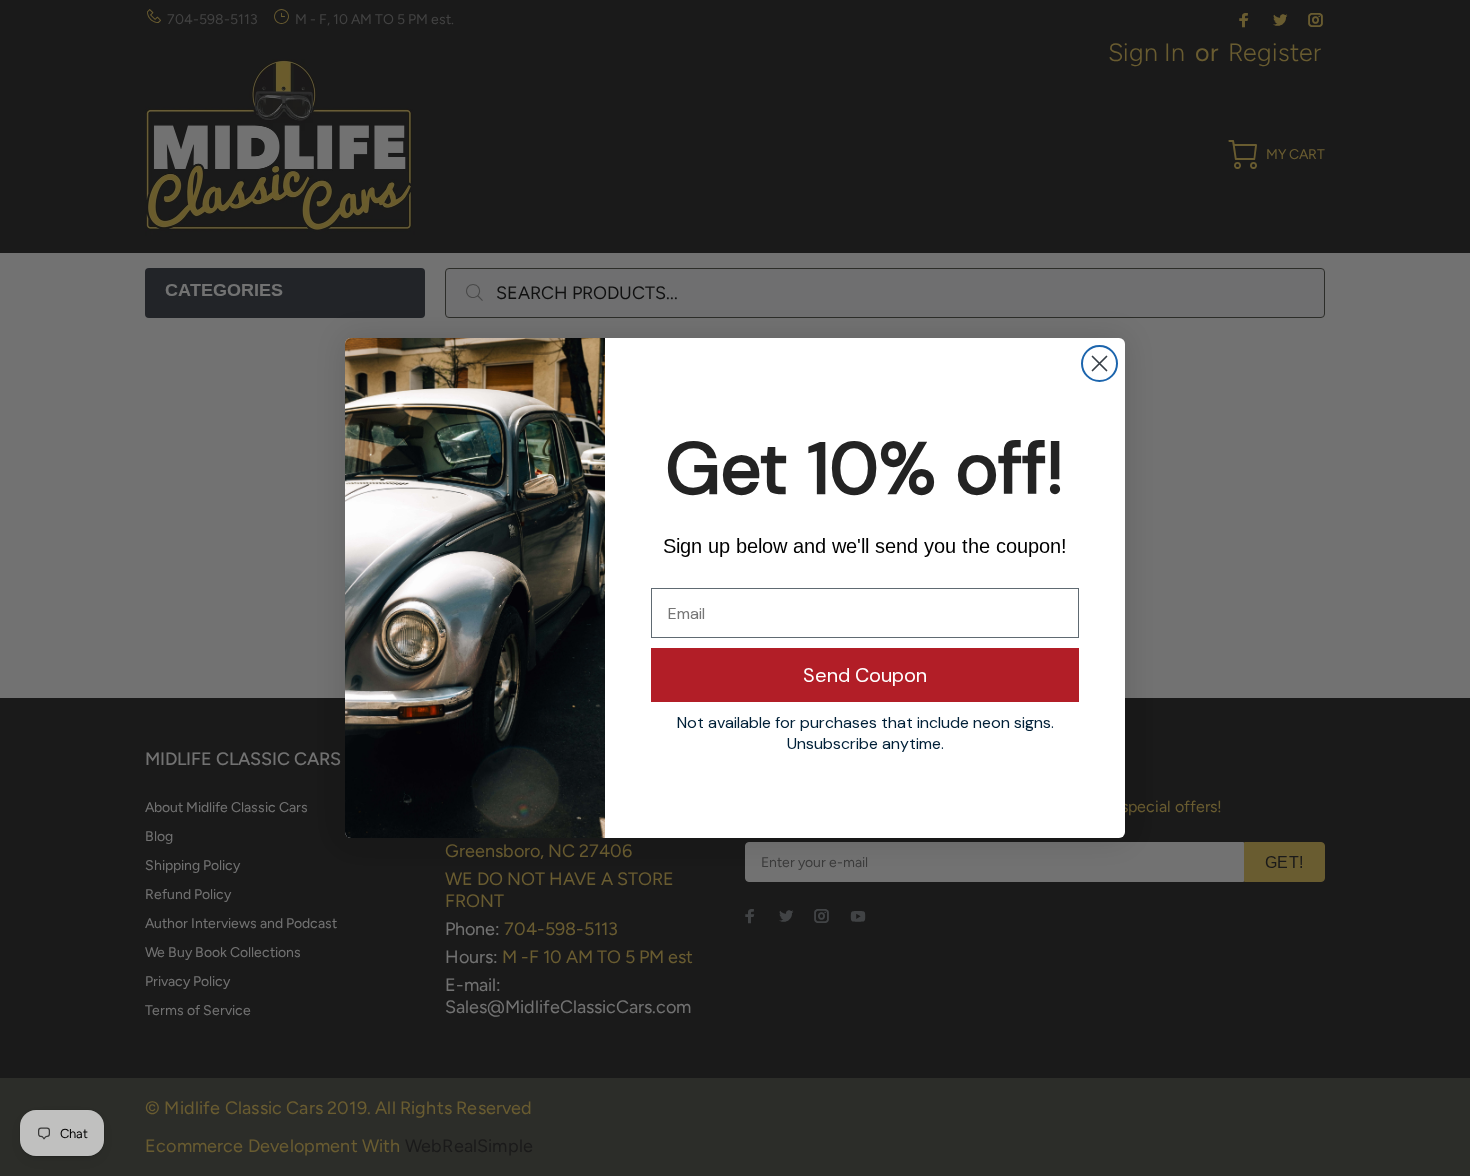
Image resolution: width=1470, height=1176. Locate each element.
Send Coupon (865, 675)
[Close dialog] (1099, 363)
